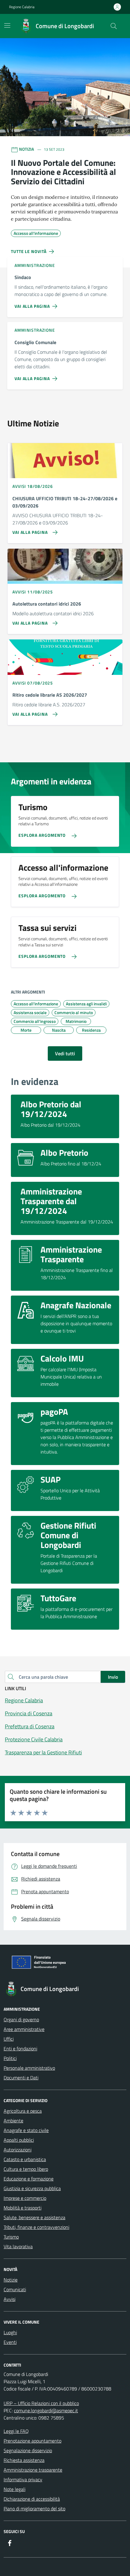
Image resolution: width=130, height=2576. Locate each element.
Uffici (9, 2039)
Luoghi (10, 2332)
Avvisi (10, 2299)
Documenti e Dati (21, 2078)
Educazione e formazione (29, 2179)
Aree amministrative (24, 2029)
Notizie (11, 2280)
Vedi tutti (65, 1053)
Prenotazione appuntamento (32, 2441)
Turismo (11, 2237)
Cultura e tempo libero (26, 2169)
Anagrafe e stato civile (26, 2130)
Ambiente (13, 2121)
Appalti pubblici (19, 2140)
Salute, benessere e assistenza (34, 2217)
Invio (113, 1677)
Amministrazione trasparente (33, 2470)
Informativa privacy (23, 2479)
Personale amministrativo (29, 2068)
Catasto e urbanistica (25, 2159)
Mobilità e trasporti (23, 2208)
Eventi (10, 2342)
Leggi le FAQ (16, 2431)
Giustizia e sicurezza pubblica (32, 2188)
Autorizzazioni (18, 2150)
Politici (10, 2058)
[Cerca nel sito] (114, 26)
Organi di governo (21, 2019)
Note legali (15, 2489)
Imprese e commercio (25, 2198)
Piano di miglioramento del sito (34, 2509)
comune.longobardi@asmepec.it (46, 2410)
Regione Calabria (22, 7)
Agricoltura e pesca (23, 2111)
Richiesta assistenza (24, 2460)
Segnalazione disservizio (28, 2450)
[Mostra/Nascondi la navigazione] (7, 25)
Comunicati (15, 2289)
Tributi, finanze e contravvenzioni (36, 2227)
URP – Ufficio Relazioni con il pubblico (41, 2403)
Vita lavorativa (18, 2246)
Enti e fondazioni (20, 2049)
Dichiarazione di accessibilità (32, 2499)
